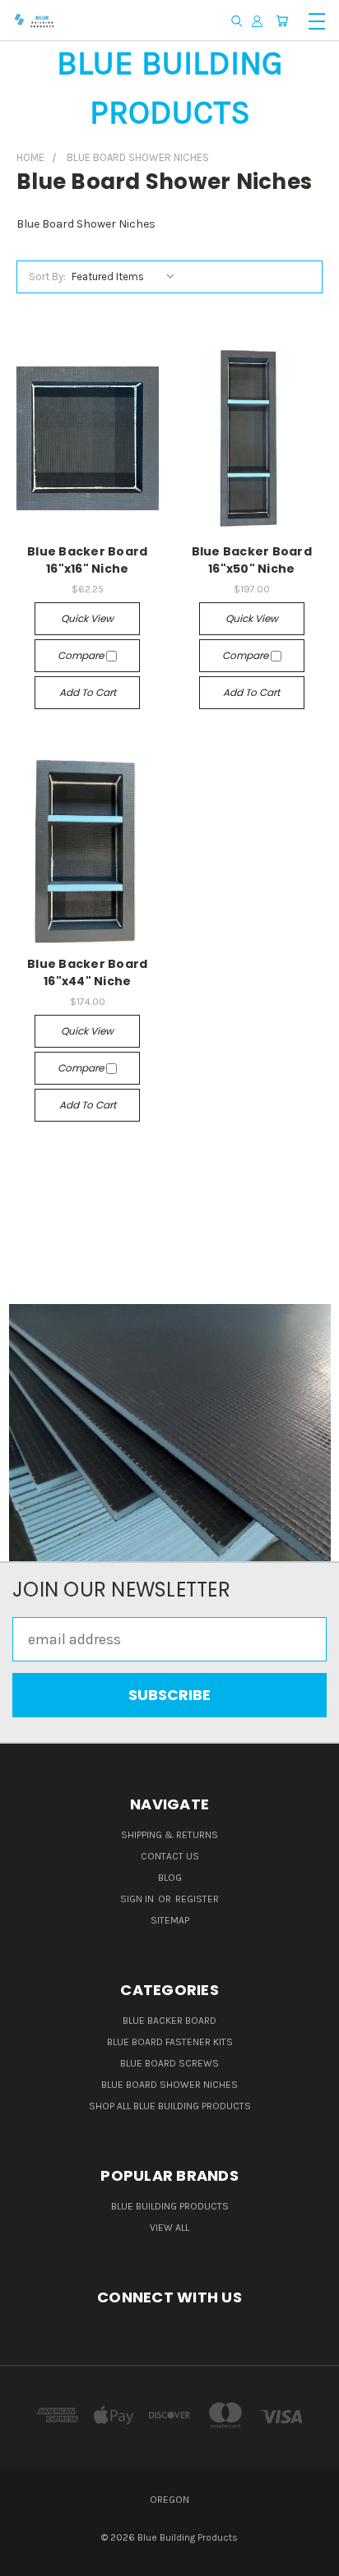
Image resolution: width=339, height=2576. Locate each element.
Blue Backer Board (169, 2021)
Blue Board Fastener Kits (170, 2042)
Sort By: (47, 276)
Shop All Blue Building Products (170, 2106)
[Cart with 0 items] (282, 21)
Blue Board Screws (169, 2063)
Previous (28, 2560)
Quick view (87, 618)
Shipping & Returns (169, 1835)
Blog (170, 1878)
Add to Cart (88, 692)
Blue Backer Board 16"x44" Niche (87, 972)
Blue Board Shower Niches (169, 2085)
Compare (82, 655)
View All (169, 2228)
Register (197, 1899)
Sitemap (170, 1920)
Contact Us (170, 1856)
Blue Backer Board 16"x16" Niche (87, 560)
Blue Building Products (170, 2206)
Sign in (138, 1899)
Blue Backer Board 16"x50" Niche (252, 560)
